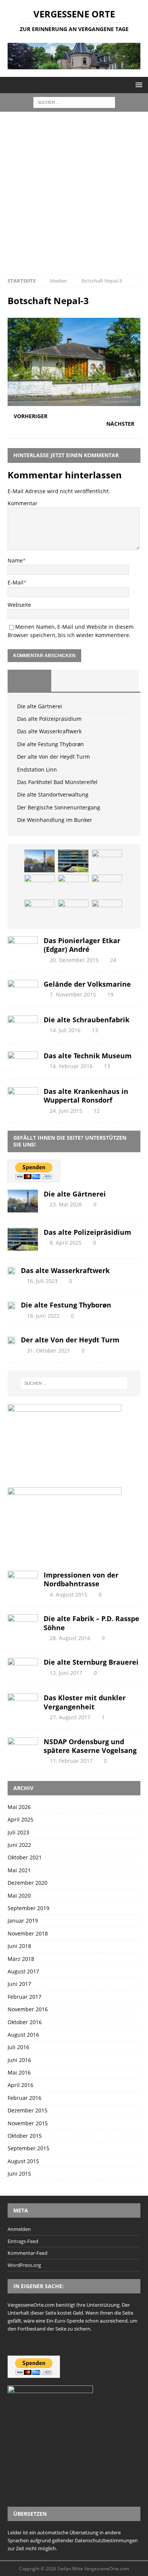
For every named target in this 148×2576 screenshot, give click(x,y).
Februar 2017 (24, 1997)
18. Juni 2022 (43, 1316)
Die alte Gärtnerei (40, 706)
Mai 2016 (19, 2072)
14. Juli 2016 (65, 1030)
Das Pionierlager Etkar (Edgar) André (82, 945)
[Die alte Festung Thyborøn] (39, 886)
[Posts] (29, 681)
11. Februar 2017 (71, 1761)
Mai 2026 (19, 1807)
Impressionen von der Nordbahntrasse (81, 1579)
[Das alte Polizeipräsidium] (73, 861)
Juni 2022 (19, 1845)
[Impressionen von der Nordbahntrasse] (23, 1581)
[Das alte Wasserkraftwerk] (107, 861)
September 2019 (28, 1908)
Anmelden (19, 2229)
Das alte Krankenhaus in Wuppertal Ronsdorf (86, 1096)
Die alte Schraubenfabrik (87, 1020)
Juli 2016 (18, 2047)
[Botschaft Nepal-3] (74, 402)
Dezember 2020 (28, 1883)
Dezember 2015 (28, 2110)
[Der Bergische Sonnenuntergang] (107, 911)
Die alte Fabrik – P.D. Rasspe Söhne (91, 1623)
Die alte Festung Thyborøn (50, 744)
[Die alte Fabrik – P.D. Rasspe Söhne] (23, 1624)
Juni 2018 (19, 1946)
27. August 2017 (70, 1717)
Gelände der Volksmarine (87, 984)
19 (110, 994)
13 (95, 1030)
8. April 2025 (66, 1243)
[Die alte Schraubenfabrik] (23, 1026)
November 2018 (28, 1933)
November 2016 (28, 2009)
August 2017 (23, 1971)
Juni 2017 (19, 1984)
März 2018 (21, 1959)
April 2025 (20, 1819)
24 (113, 960)
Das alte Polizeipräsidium (49, 719)
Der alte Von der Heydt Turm (54, 757)
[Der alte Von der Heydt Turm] (73, 886)
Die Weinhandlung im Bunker (55, 820)
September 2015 (28, 2148)
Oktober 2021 (25, 1857)
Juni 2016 (19, 2060)
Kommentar (23, 503)
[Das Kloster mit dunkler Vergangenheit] (23, 1704)
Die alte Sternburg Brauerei (91, 1662)
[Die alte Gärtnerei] (39, 861)
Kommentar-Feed (28, 2253)
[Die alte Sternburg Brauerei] (23, 1668)
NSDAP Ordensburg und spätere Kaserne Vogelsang (90, 1746)
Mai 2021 (19, 1870)
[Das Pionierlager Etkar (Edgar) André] (23, 946)
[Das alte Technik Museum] (23, 1061)
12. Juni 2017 (66, 1673)
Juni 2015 (19, 2174)
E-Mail (16, 582)
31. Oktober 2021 (49, 1350)
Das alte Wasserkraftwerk (49, 731)
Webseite (19, 605)
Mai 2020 (19, 1896)
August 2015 (23, 2161)
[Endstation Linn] (107, 886)
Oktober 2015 (25, 2136)
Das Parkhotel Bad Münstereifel (57, 782)
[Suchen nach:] (74, 102)
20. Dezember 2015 (74, 960)
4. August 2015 (68, 1594)
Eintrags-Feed (23, 2241)
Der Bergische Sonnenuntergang (59, 807)
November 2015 (28, 2123)
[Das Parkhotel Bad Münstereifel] (39, 911)
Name (15, 560)
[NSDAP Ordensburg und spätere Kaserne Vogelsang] (23, 1747)
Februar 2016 (24, 2098)
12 (97, 1111)
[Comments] (117, 681)
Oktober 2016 (25, 2022)
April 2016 (20, 2085)
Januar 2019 (23, 1921)
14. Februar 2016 (71, 1066)
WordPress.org (24, 2265)
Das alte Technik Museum (88, 1056)
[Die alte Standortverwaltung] (73, 911)
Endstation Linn (37, 769)
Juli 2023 (18, 1832)
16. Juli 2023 (42, 1281)
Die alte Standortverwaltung (53, 794)
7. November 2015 (73, 994)
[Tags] (73, 681)
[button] (138, 85)
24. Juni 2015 (66, 1111)
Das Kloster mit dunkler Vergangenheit (85, 1702)
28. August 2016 (70, 1638)
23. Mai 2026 (66, 1204)
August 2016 (23, 2035)
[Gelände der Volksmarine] (23, 990)
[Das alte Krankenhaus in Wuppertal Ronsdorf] (23, 1097)
